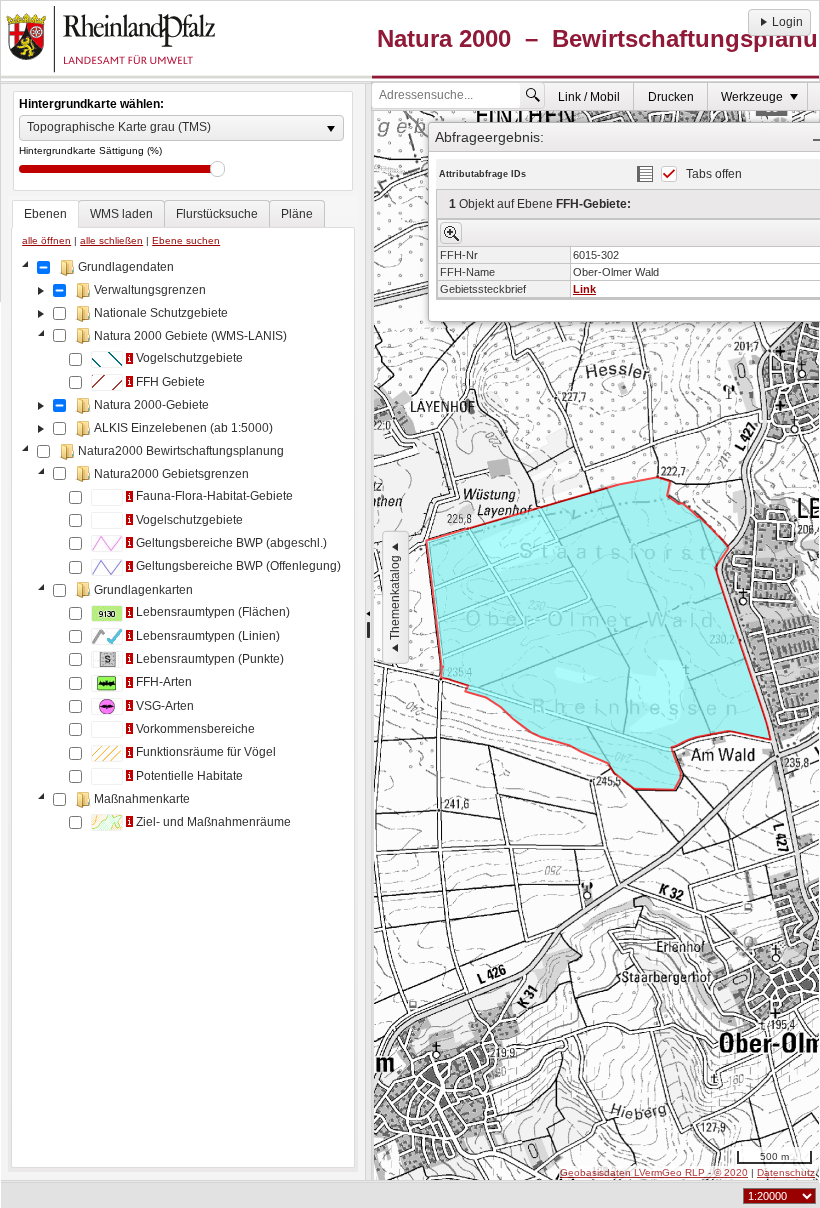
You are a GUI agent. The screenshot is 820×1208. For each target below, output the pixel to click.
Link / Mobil (589, 97)
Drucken (671, 97)
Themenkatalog (395, 597)
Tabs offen (714, 174)
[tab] (45, 214)
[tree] (183, 709)
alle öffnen (46, 240)
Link (584, 289)
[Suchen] (533, 95)
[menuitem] (589, 96)
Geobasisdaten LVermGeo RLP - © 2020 (654, 1172)
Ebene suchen (186, 240)
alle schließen (111, 240)
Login (787, 22)
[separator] (368, 632)
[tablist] (183, 684)
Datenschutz (786, 1172)
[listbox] (181, 128)
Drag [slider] (217, 169)
